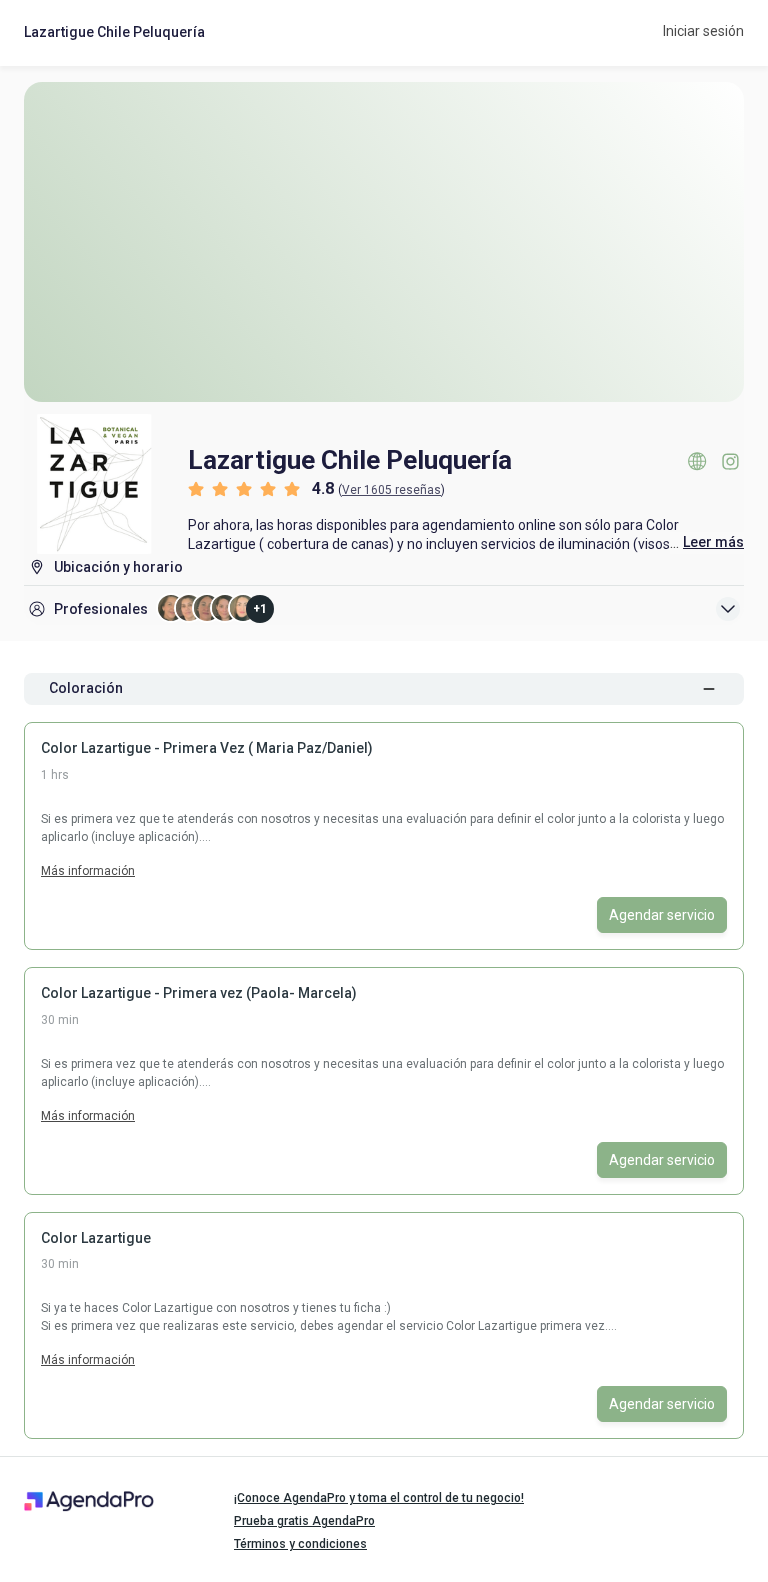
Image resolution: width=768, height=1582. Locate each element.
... (707, 542)
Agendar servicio (662, 915)
